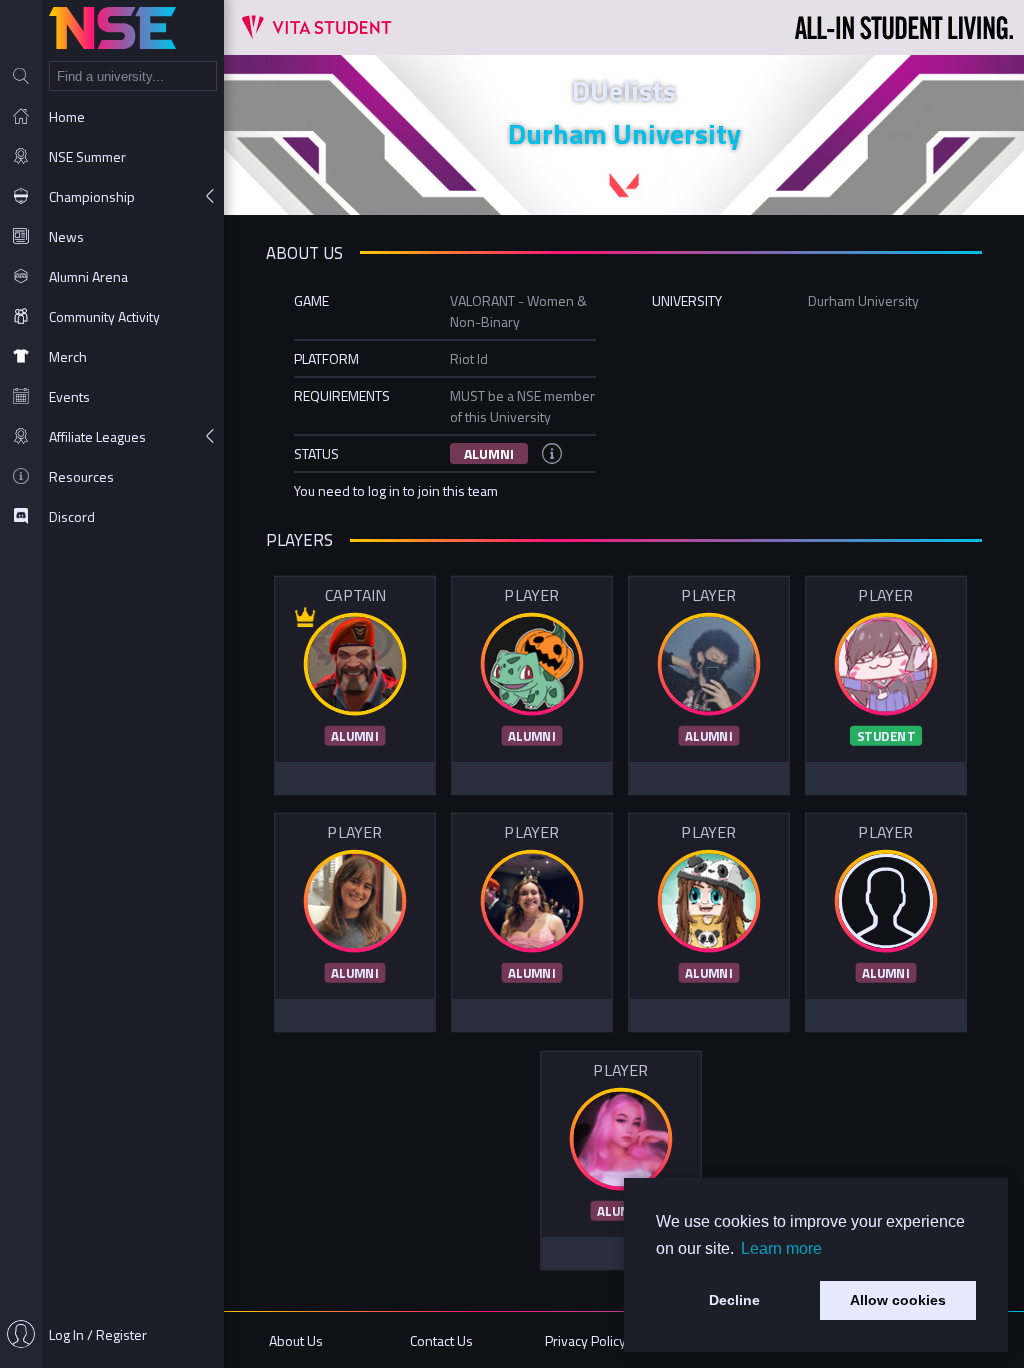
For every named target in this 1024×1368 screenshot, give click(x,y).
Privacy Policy (585, 1340)
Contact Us (441, 1340)
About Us (296, 1340)
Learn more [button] (781, 1248)
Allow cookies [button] (898, 1300)
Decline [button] (734, 1300)
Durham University (624, 133)
